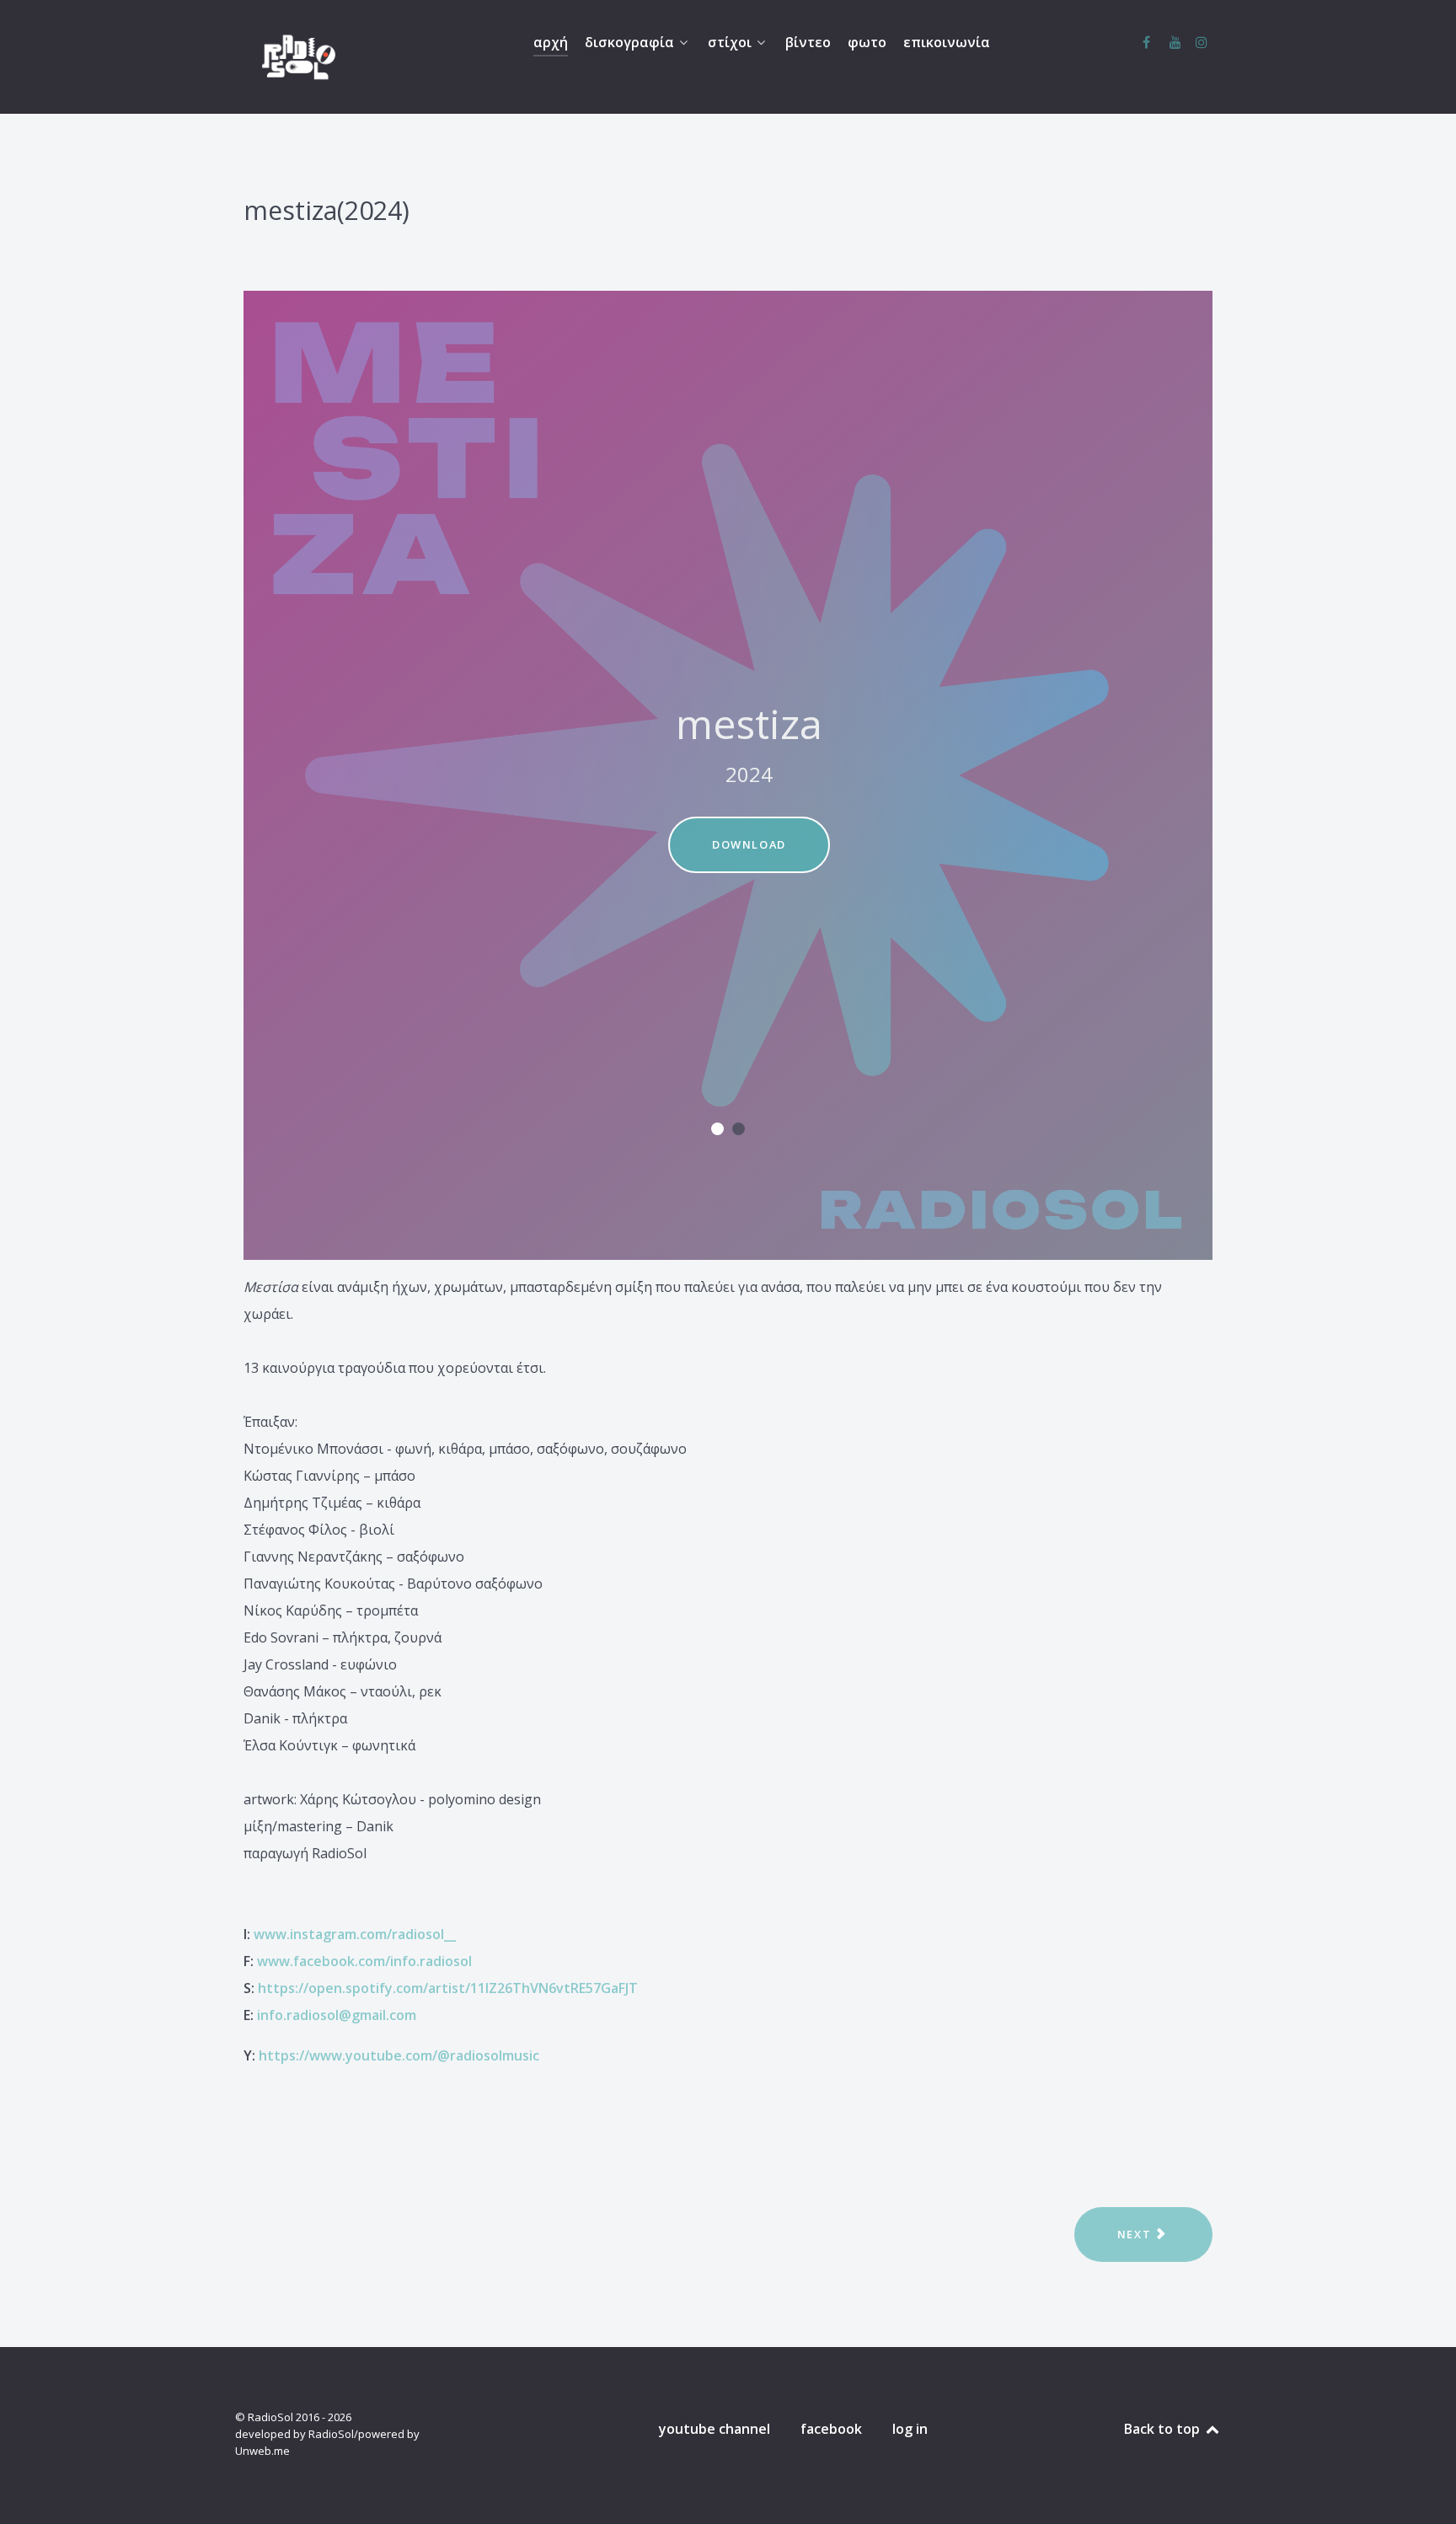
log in (910, 2429)
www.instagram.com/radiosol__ (355, 1934)
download (749, 844)
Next (1136, 2234)
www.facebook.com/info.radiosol (364, 1961)
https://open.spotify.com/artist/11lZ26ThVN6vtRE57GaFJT (448, 1988)
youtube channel (715, 2429)
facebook (831, 2429)
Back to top (1164, 2429)
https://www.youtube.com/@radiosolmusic (399, 2055)
